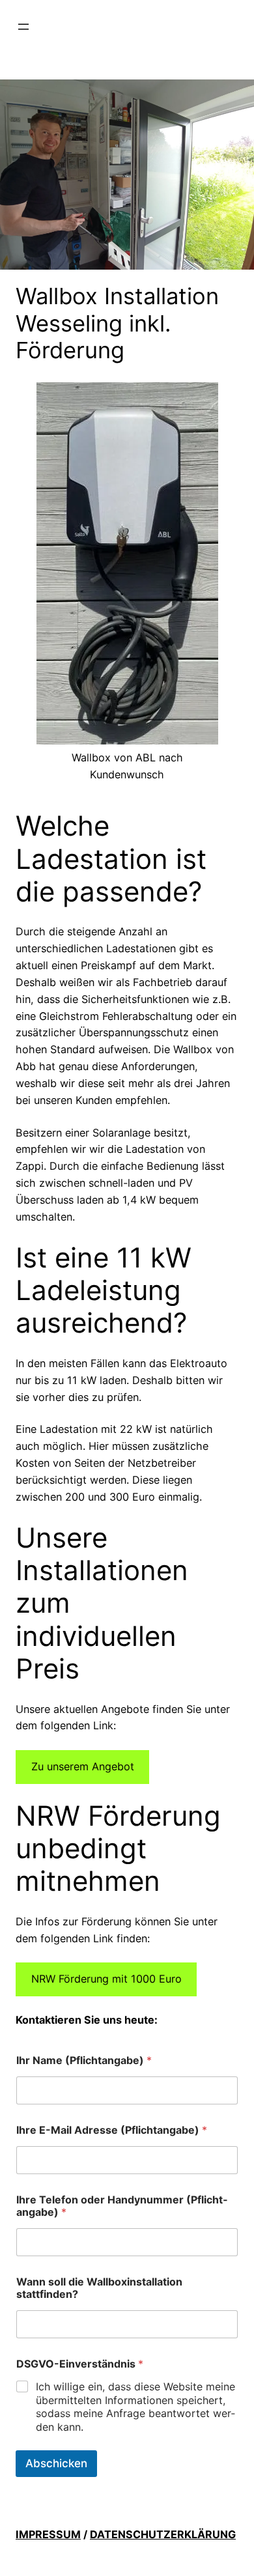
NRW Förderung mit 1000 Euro (106, 1979)
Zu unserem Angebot (83, 1766)
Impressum (48, 2534)
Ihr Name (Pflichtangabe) (84, 2060)
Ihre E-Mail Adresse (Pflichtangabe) (112, 2130)
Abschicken (56, 2463)
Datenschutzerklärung (163, 2534)
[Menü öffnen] (23, 27)
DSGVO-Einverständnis (80, 2364)
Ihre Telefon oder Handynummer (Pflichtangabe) (122, 2206)
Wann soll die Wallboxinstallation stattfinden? (99, 2288)
